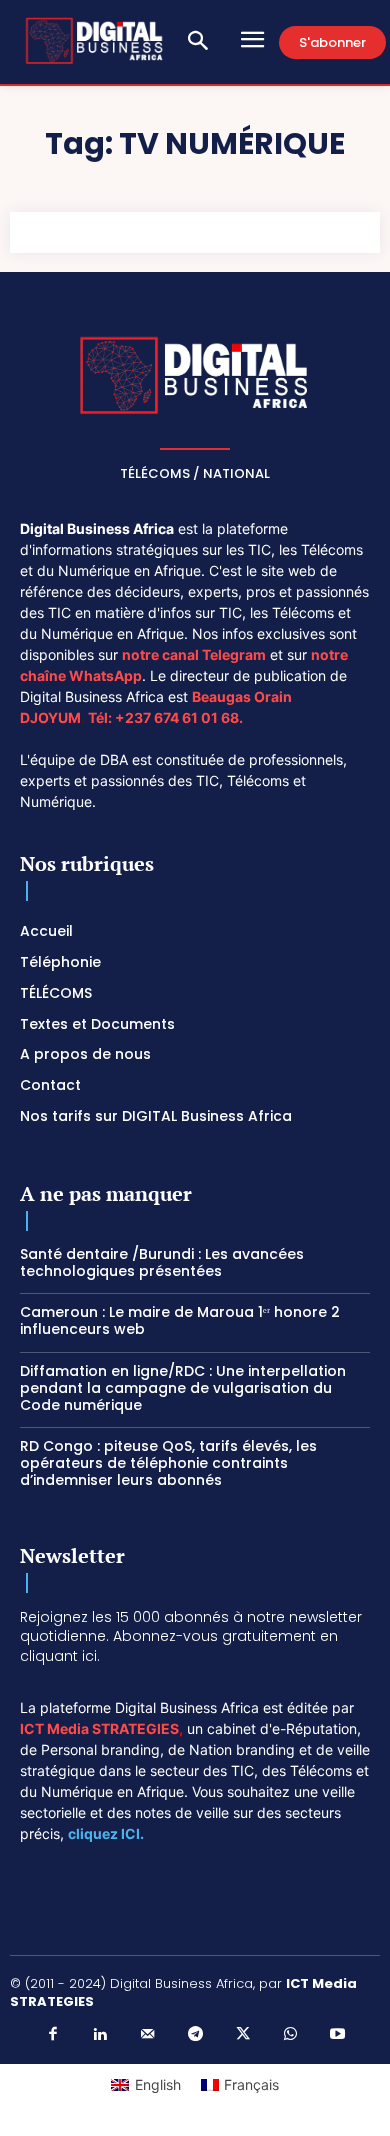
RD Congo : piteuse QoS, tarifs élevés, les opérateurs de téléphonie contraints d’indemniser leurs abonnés (168, 1463)
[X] (243, 2035)
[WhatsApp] (290, 2035)
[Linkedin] (100, 2035)
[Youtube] (338, 2035)
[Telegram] (195, 2035)
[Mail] (148, 2035)
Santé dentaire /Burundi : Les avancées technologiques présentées (162, 1262)
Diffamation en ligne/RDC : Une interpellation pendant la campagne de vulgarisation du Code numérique (183, 1388)
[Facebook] (53, 2035)
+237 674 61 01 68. (179, 717)
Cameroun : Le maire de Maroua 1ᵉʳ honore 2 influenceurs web (180, 1320)
